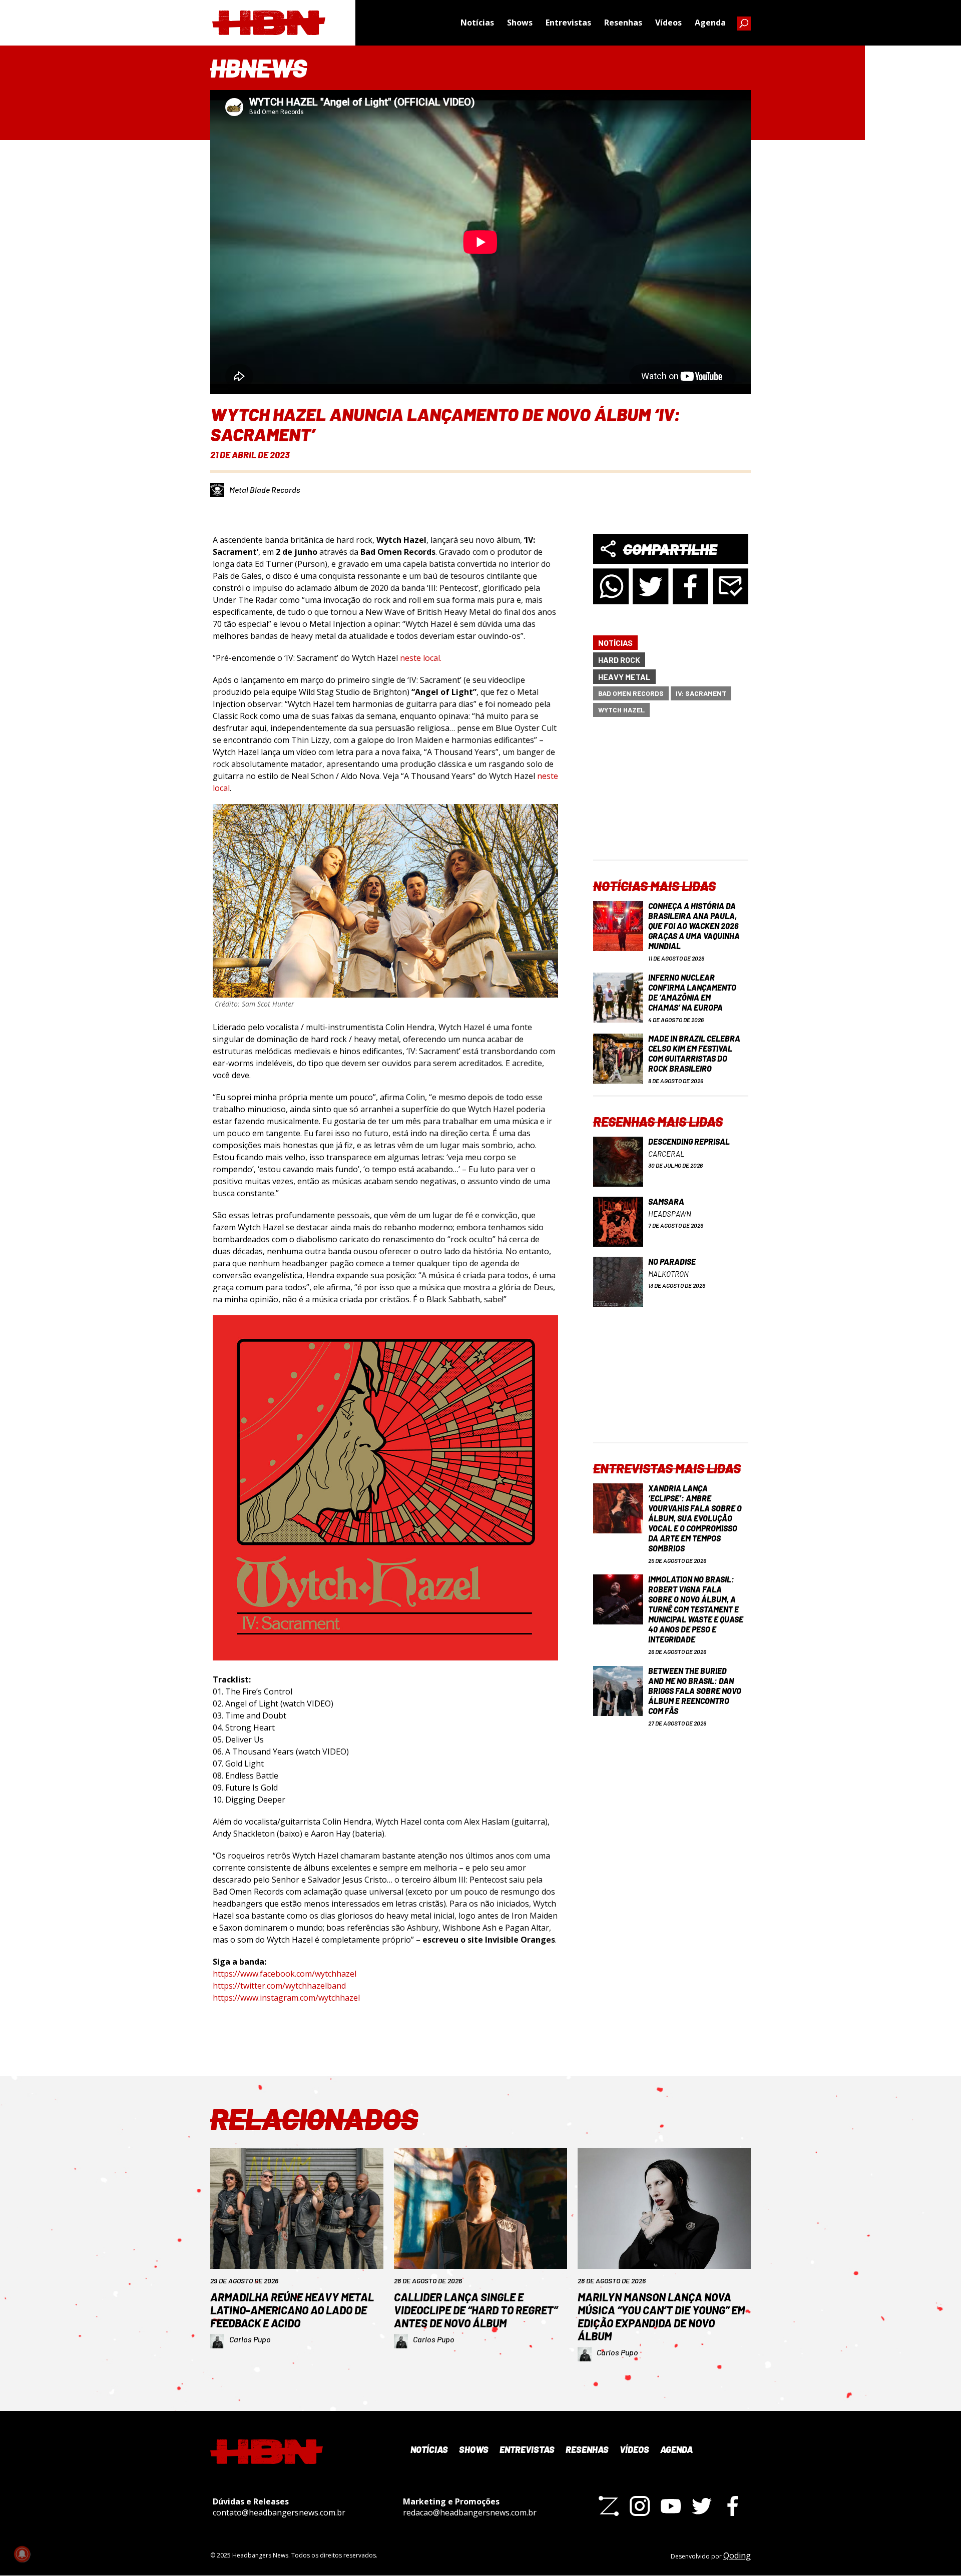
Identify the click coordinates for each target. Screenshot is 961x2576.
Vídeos (668, 23)
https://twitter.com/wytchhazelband (279, 1986)
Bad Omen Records (631, 693)
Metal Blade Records (265, 490)
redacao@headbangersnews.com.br (470, 2512)
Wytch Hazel (621, 710)
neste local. (421, 658)
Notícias (477, 23)
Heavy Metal (624, 677)
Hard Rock (619, 660)
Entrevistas (568, 23)
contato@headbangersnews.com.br (279, 2512)
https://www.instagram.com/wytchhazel (286, 1998)
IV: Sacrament (701, 693)
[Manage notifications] (22, 2554)
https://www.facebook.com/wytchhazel (285, 1974)
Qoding (737, 2555)
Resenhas (623, 23)
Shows (520, 23)
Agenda (710, 23)
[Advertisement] (671, 797)
